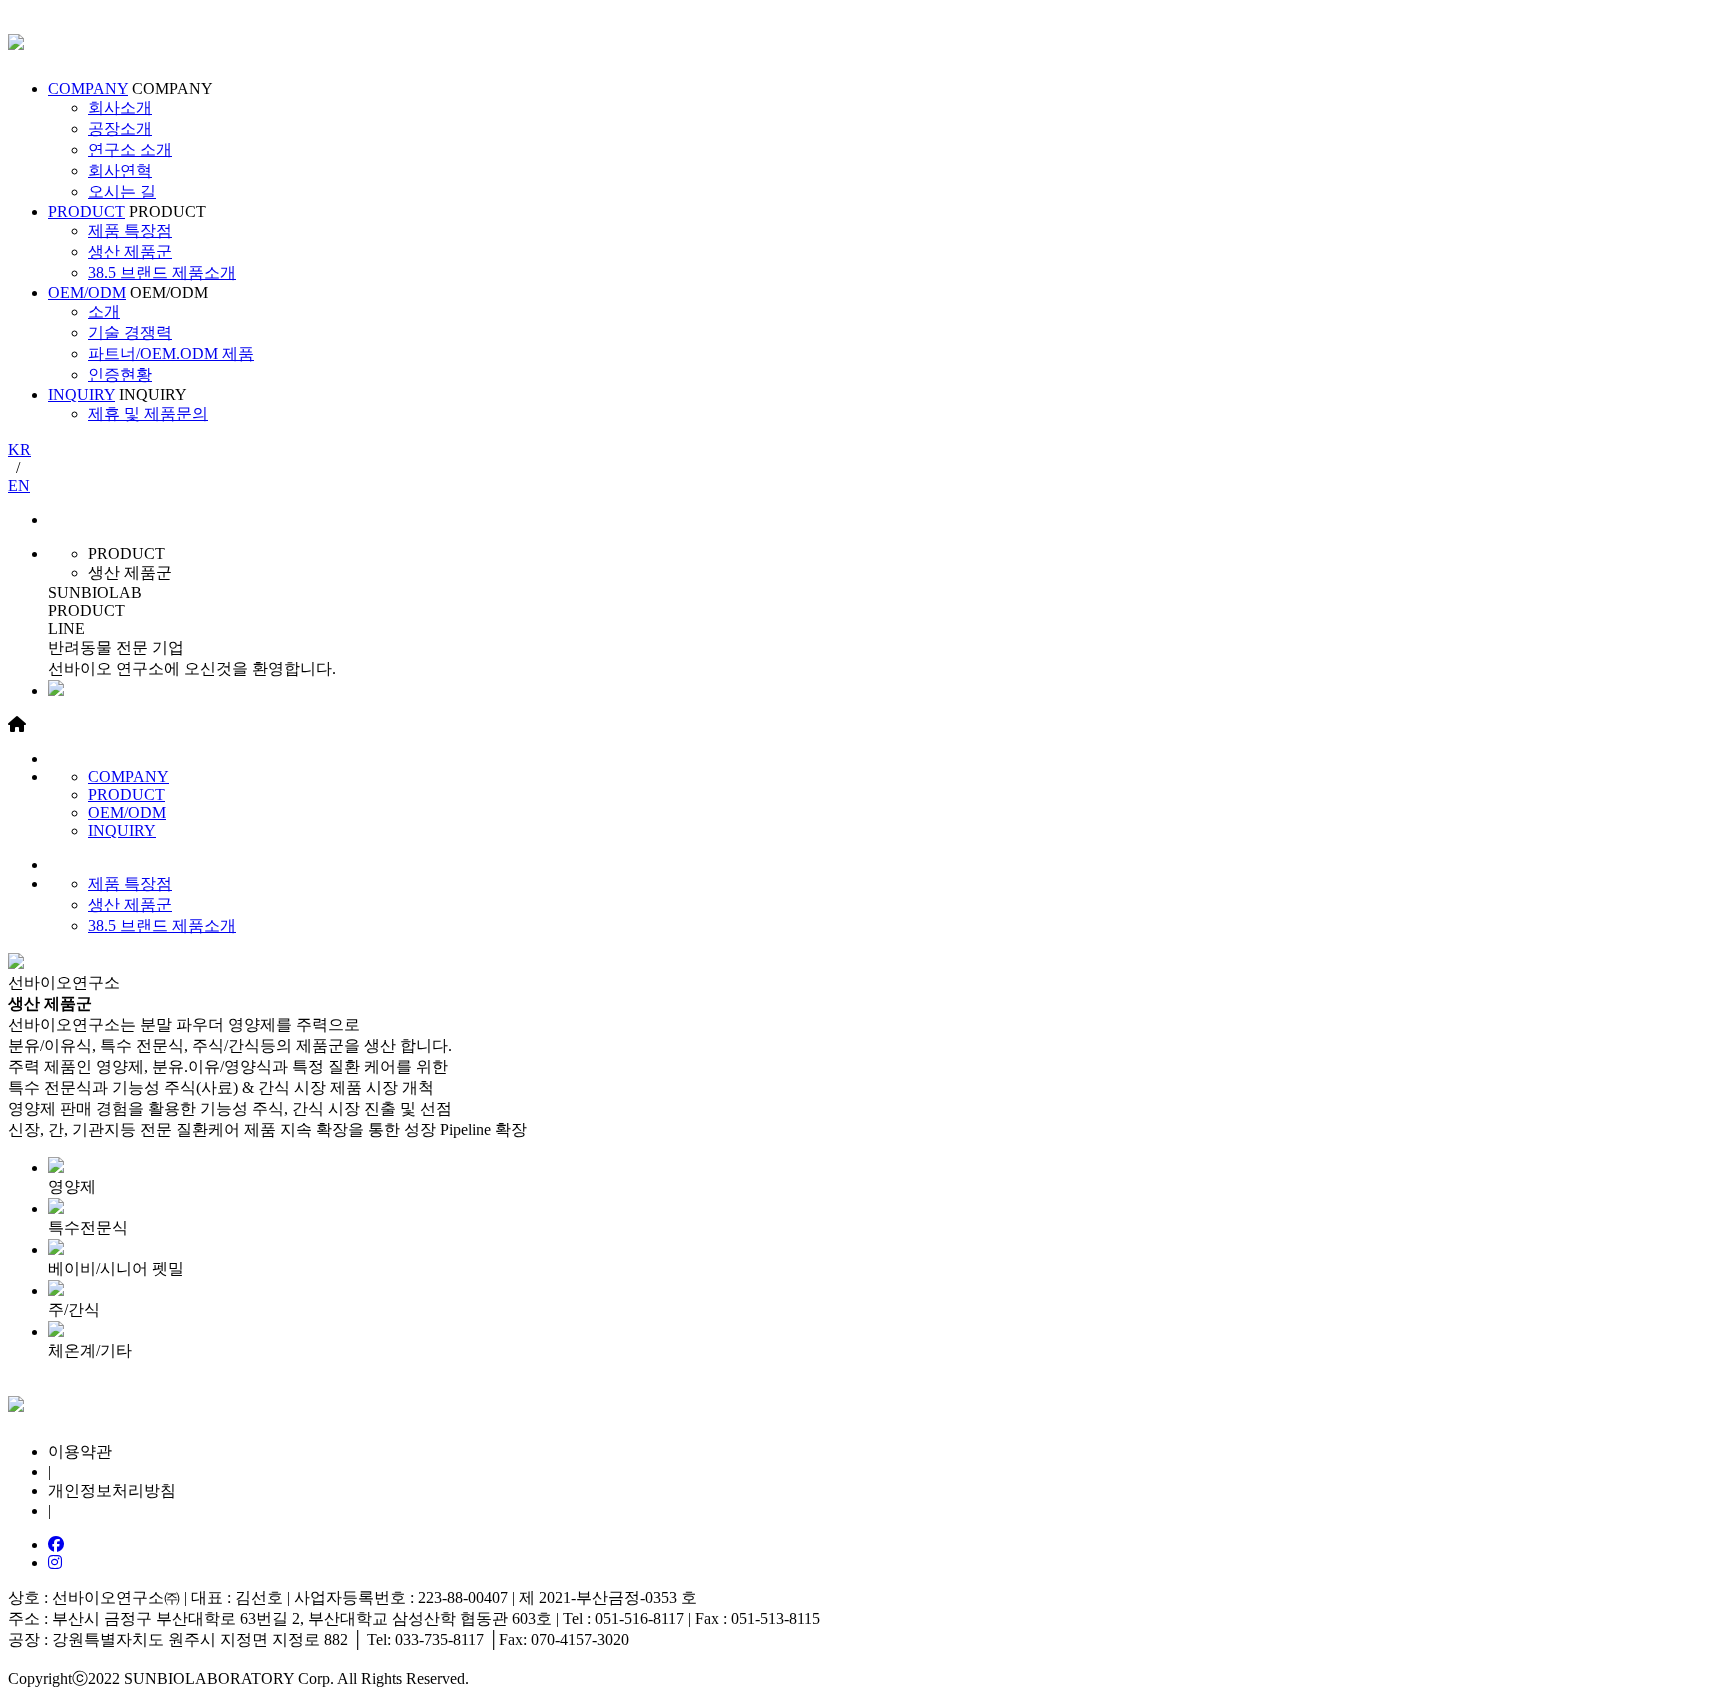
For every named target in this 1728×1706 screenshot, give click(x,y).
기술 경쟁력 (130, 332)
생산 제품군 (130, 251)
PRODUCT (86, 211)
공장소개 (120, 128)
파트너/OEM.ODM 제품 (171, 353)
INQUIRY (81, 394)
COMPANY (88, 88)
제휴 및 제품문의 (148, 413)
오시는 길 (122, 191)
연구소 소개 (130, 149)
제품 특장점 (130, 230)
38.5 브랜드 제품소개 (162, 272)
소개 (104, 311)
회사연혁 (120, 170)
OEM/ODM (87, 292)
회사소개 (120, 107)
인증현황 (120, 374)
